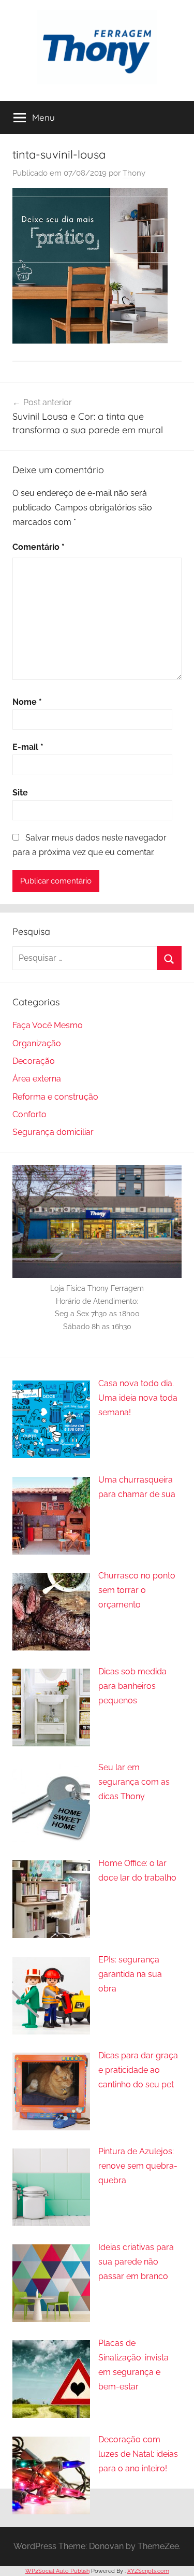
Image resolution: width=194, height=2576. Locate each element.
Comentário (39, 547)
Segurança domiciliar (53, 1132)
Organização (37, 1043)
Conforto (29, 1114)
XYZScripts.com (148, 2571)
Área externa (37, 1079)
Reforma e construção (55, 1097)
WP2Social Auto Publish (57, 2571)
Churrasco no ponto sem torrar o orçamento (137, 1590)
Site (20, 793)
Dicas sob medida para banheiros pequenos (132, 1686)
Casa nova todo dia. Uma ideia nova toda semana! (138, 1398)
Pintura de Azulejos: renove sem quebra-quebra (138, 2166)
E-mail (28, 747)
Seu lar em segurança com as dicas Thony (134, 1782)
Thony (134, 173)
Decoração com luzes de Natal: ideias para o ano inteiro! (138, 2454)
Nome (27, 702)
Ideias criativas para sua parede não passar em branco (136, 2262)
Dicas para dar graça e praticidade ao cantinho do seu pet (138, 2070)
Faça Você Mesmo (48, 1025)
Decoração (34, 1061)
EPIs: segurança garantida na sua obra (130, 1974)
